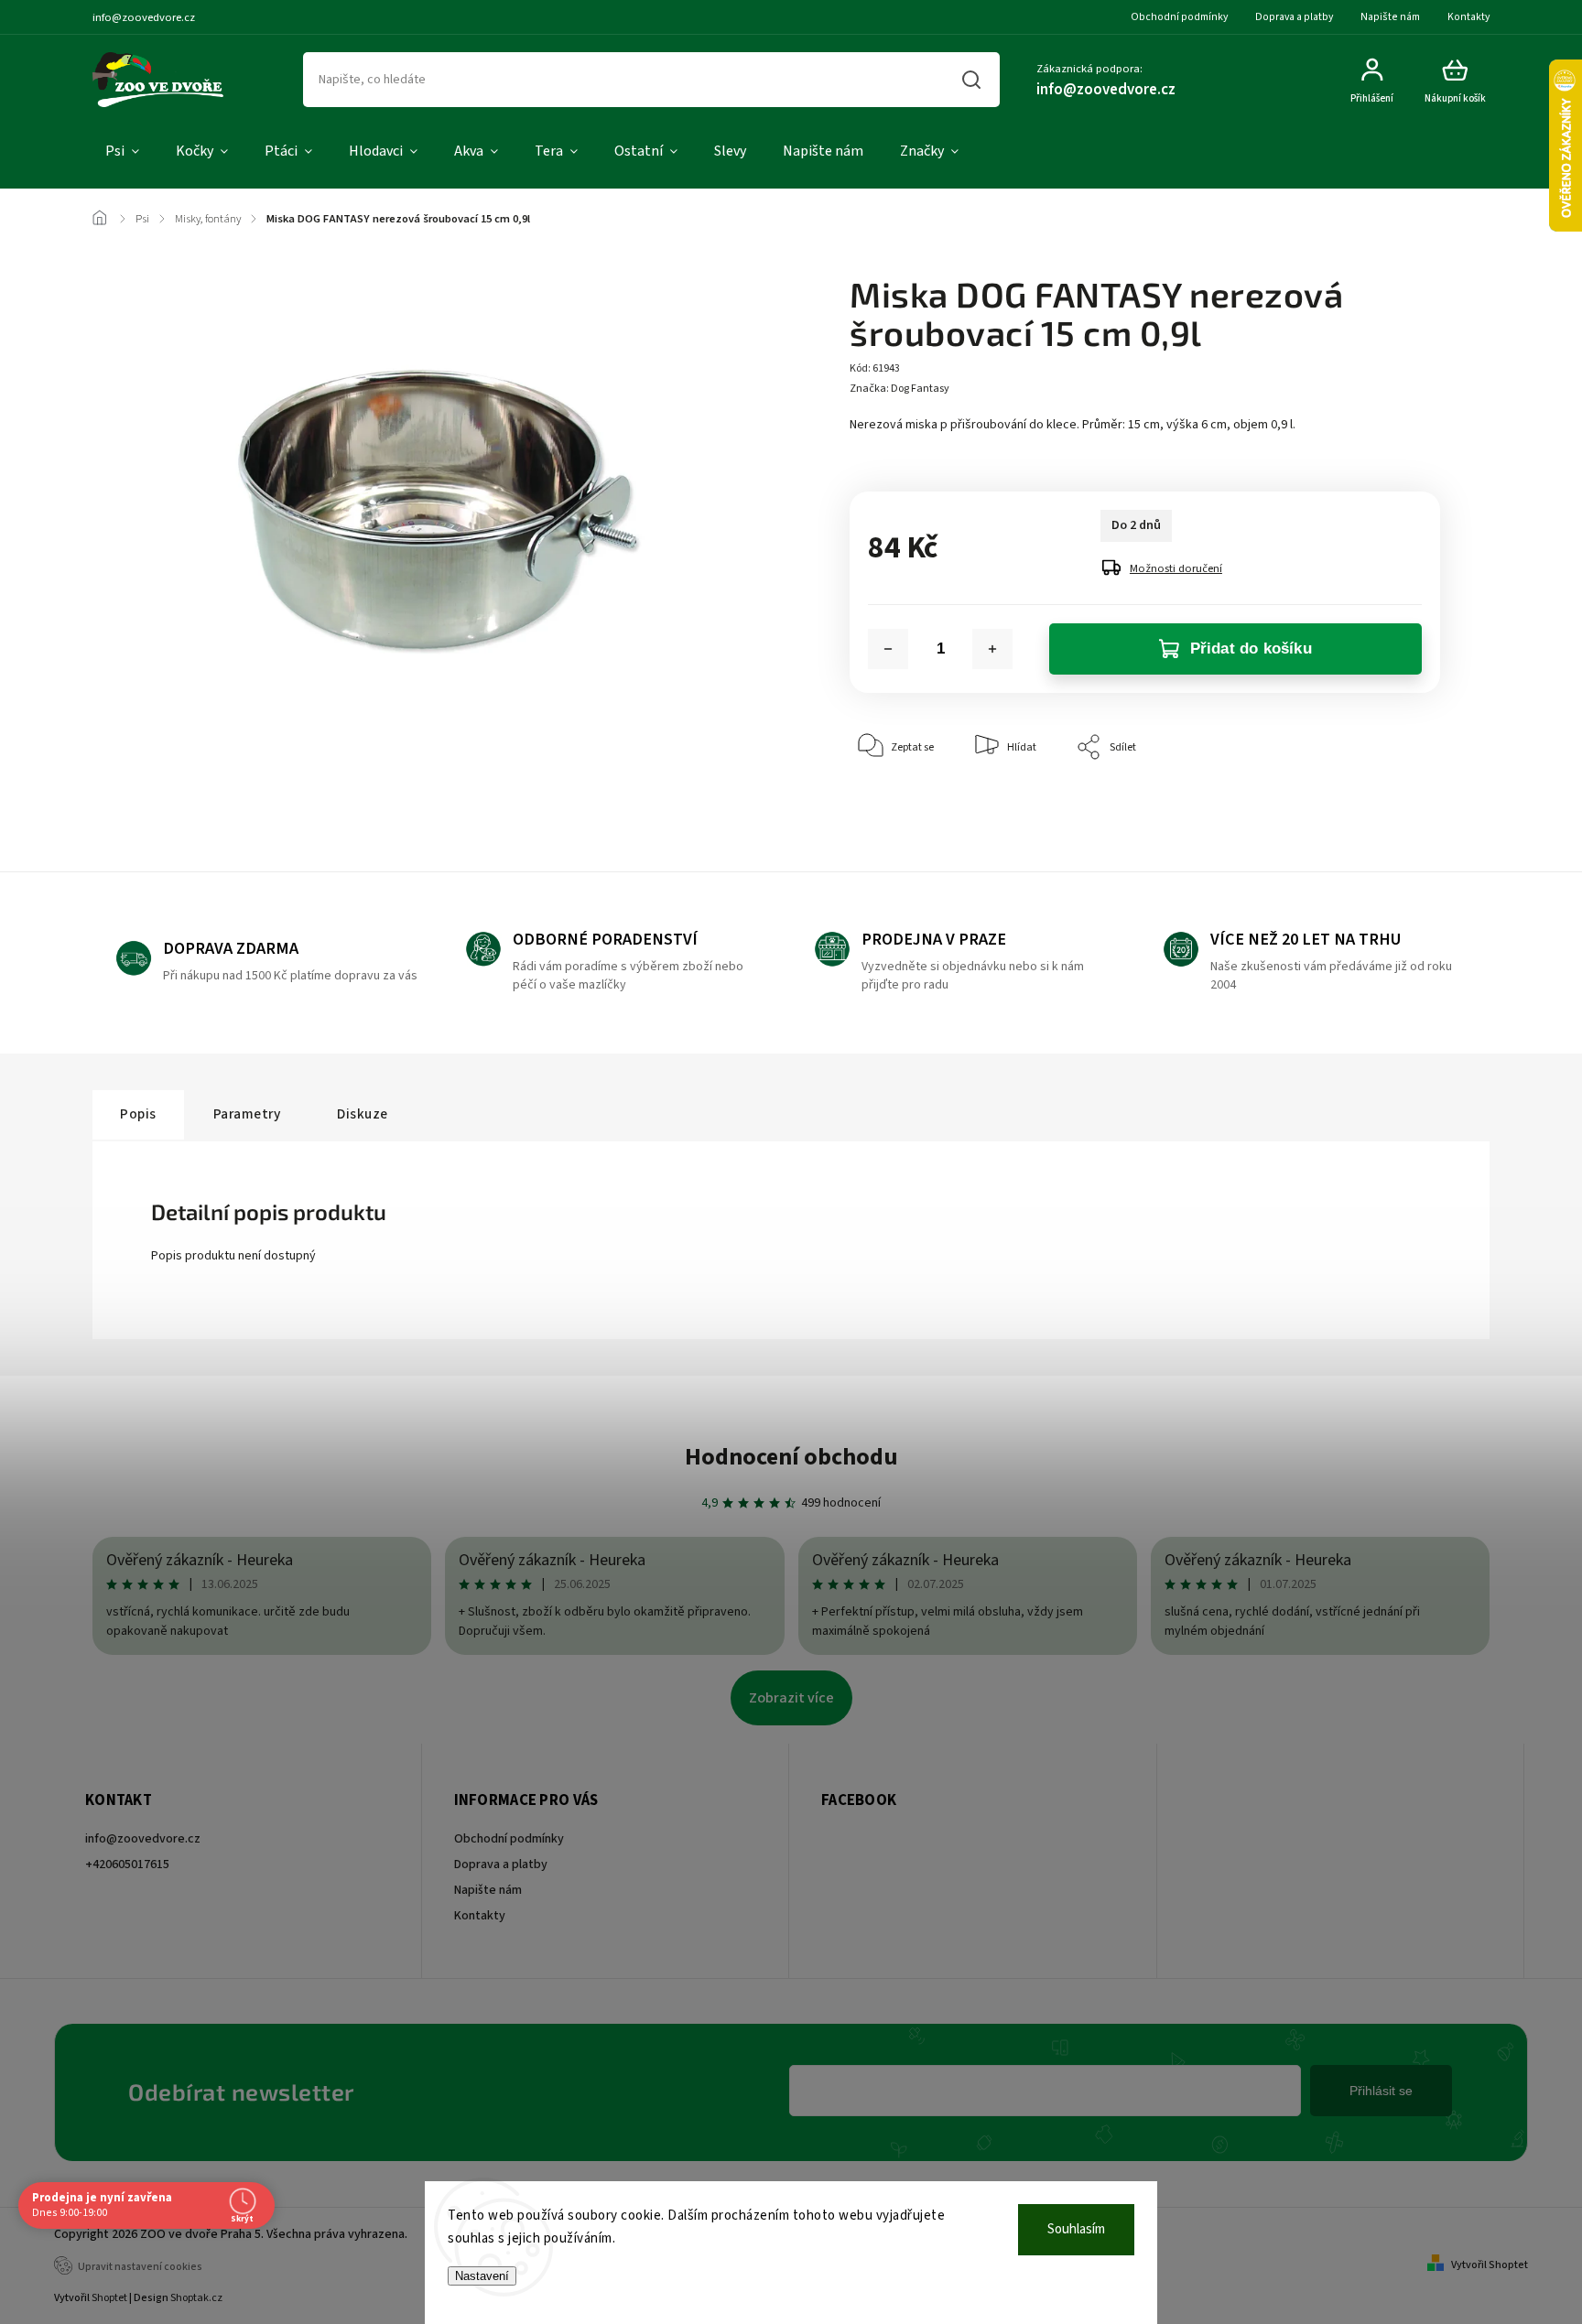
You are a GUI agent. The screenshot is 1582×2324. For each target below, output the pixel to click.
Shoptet (109, 2298)
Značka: (899, 389)
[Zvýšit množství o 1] (992, 649)
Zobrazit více (791, 1698)
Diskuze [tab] (363, 1114)
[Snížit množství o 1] (888, 649)
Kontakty (1468, 17)
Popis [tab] (138, 1114)
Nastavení (482, 2276)
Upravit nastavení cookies (140, 2267)
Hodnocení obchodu (791, 1457)
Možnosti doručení (1176, 568)
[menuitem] (122, 152)
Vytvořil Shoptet (1490, 2265)
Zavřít (1384, 803)
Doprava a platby (1294, 17)
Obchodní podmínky (1179, 17)
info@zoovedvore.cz (143, 1839)
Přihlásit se (1381, 2091)
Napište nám (1390, 17)
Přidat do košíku (1251, 649)
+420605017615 (127, 1865)
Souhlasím (1076, 2229)
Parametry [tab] (247, 1114)
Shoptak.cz (196, 2298)
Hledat (972, 80)
